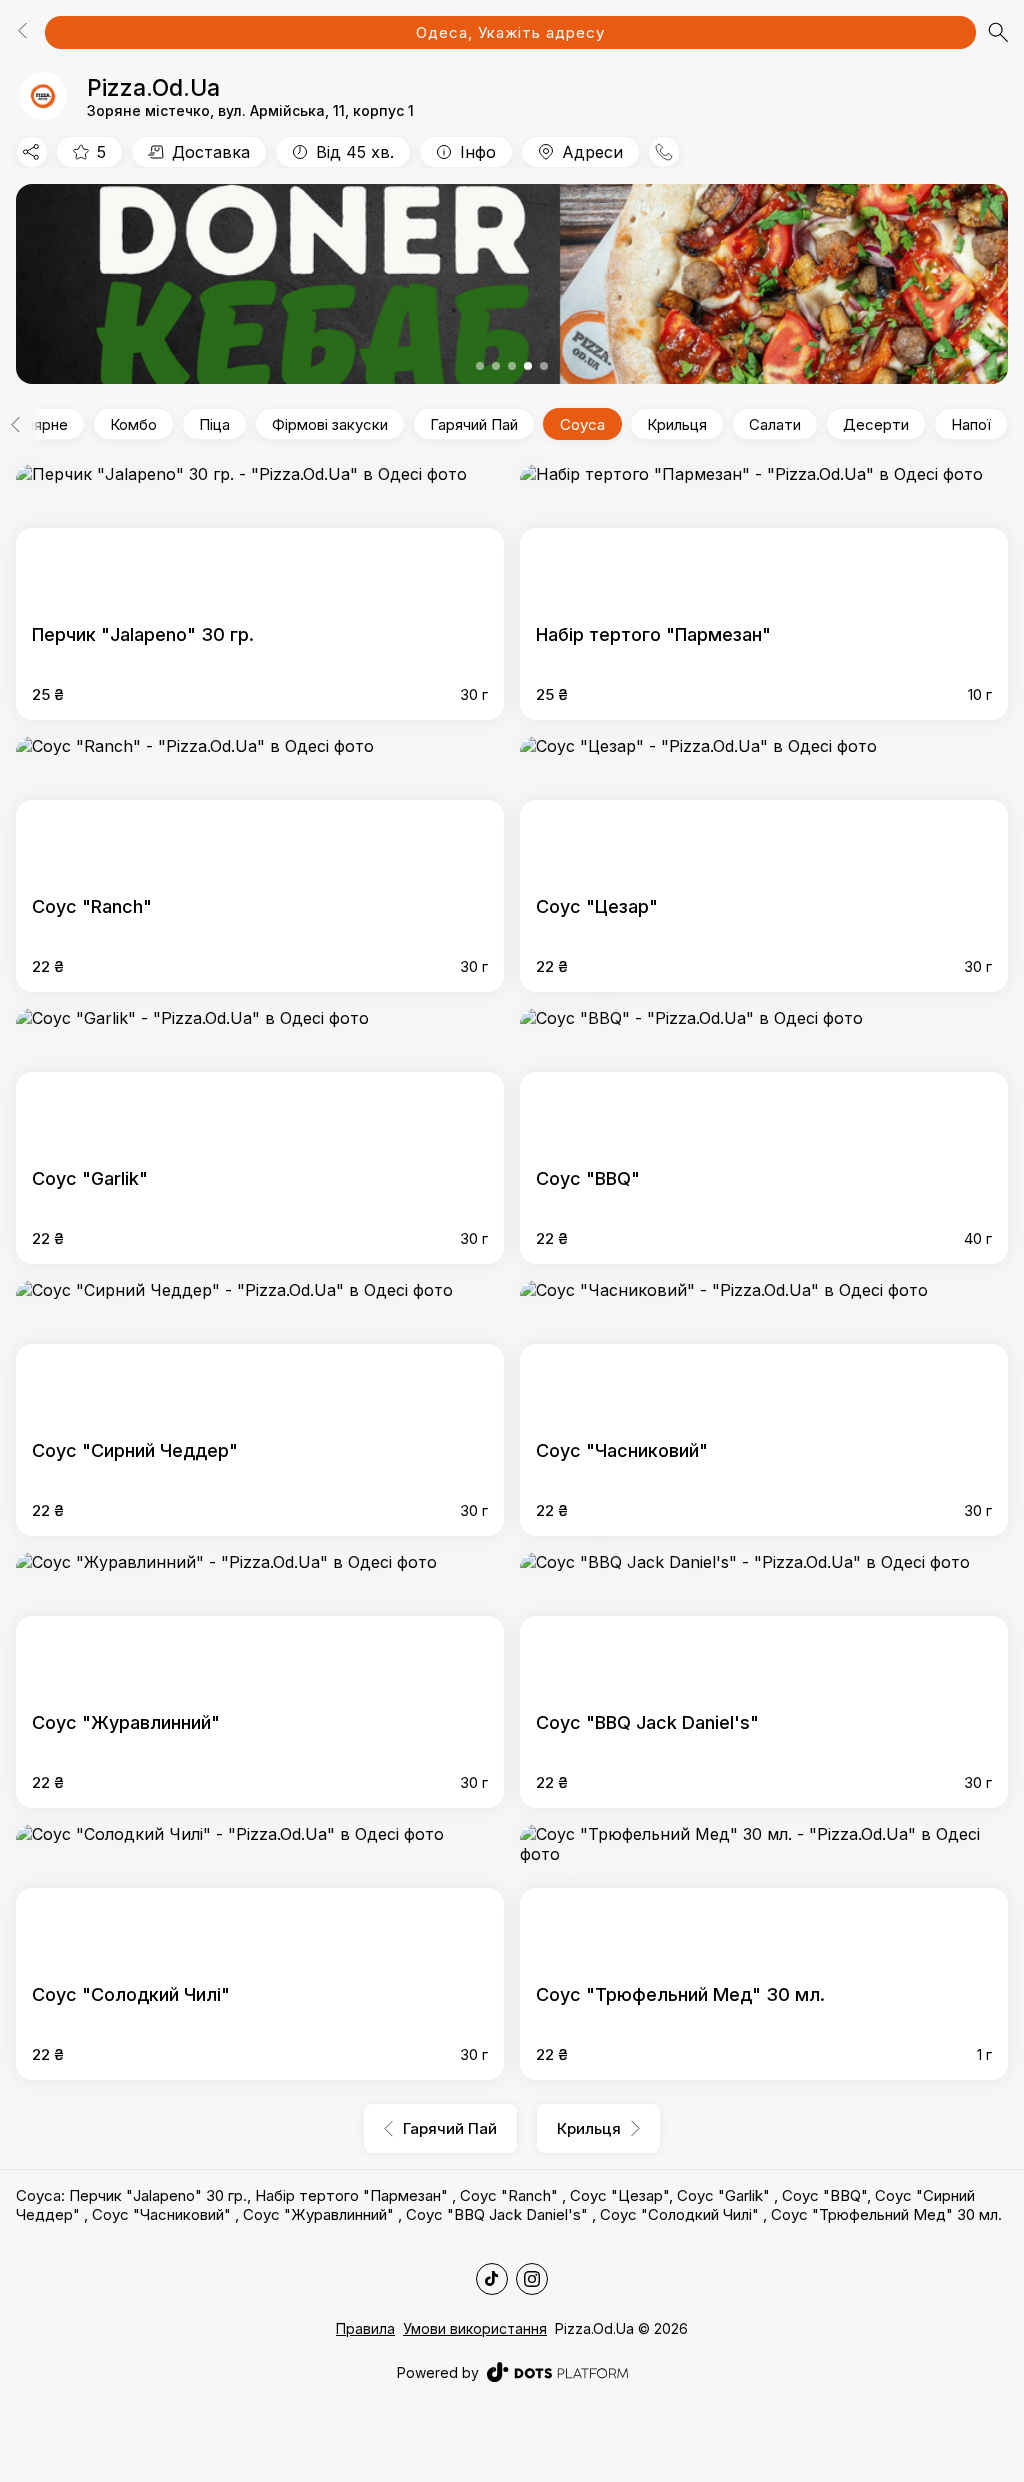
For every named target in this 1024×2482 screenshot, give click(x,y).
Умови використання (475, 2328)
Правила (365, 2328)
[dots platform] (557, 2372)
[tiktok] (492, 2279)
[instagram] (532, 2279)
